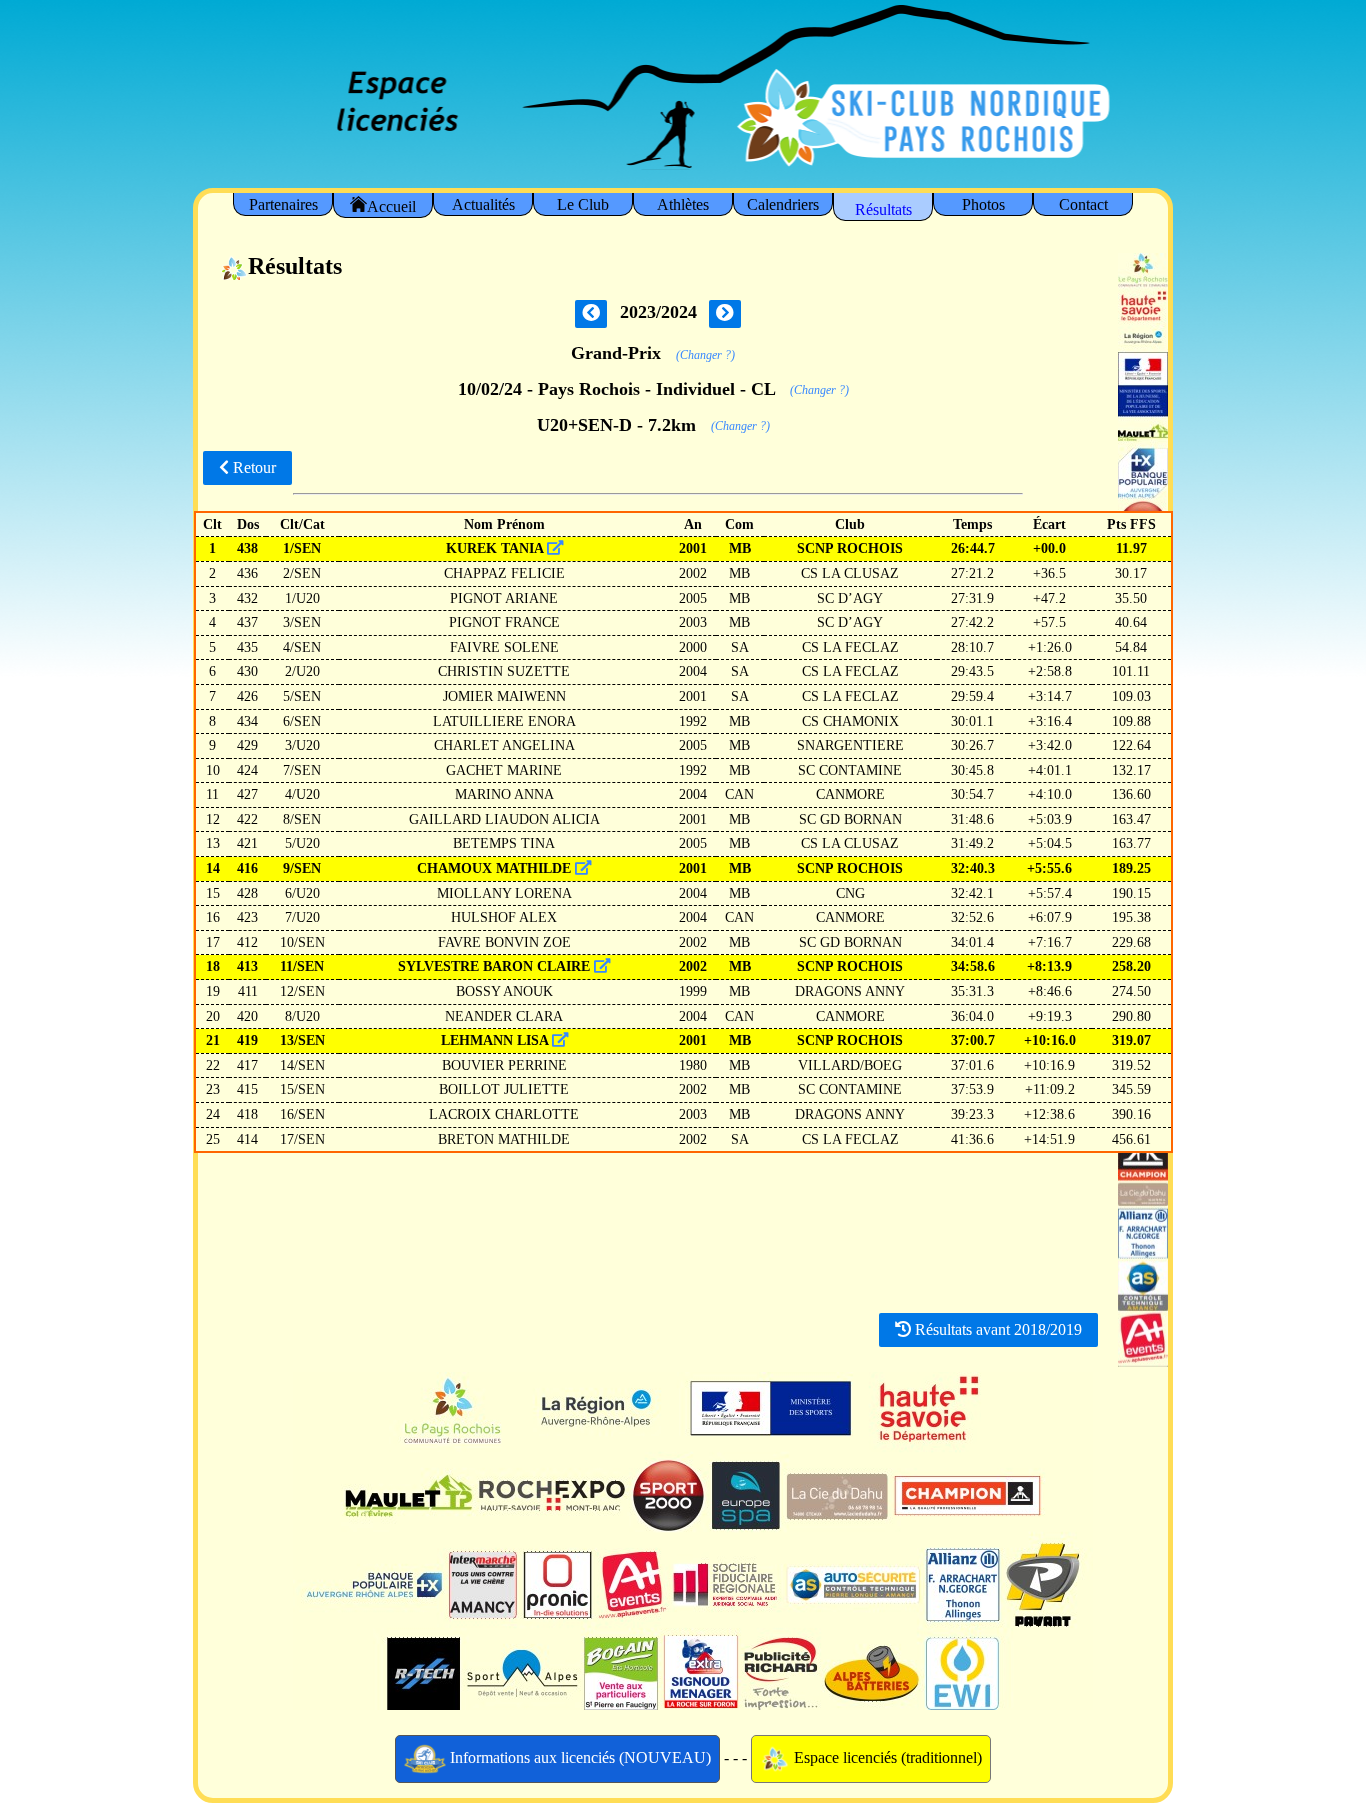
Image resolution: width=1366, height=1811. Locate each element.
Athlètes (683, 204)
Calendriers (783, 204)
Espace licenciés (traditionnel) (886, 1757)
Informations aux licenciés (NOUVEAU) (578, 1757)
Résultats (883, 209)
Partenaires (283, 204)
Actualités (483, 204)
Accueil (391, 206)
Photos (983, 204)
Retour (252, 467)
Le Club (583, 204)
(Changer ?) (705, 355)
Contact (1083, 204)
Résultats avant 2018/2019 (996, 1329)
